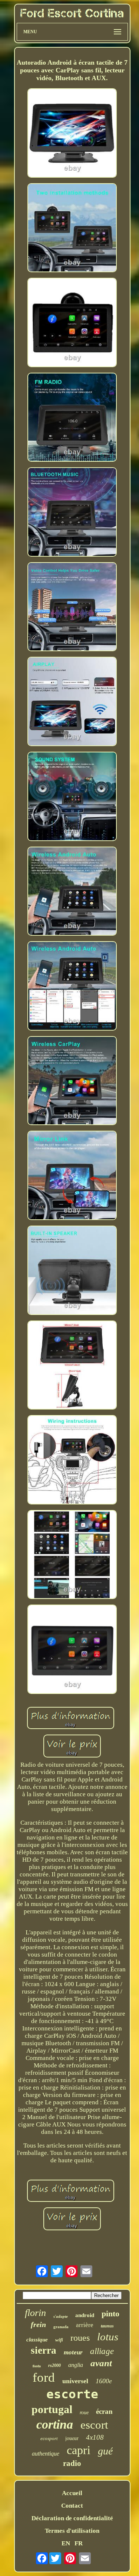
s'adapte (61, 2316)
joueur (72, 2438)
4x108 (95, 2437)
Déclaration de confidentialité (72, 2518)
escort (94, 2425)
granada (61, 2327)
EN (66, 2543)
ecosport (49, 2438)
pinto (110, 2314)
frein (38, 2324)
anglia (76, 2365)
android (85, 2315)
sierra (44, 2350)
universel (75, 2381)
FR (79, 2543)
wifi (59, 2340)
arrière (85, 2325)
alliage (102, 2351)
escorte (72, 2394)
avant (101, 2363)
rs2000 (54, 2365)
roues (80, 2338)
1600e (104, 2381)
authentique (46, 2454)
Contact (72, 2506)
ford (44, 2377)
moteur (73, 2352)
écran (104, 2411)
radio (72, 2463)
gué (105, 2451)
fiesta (37, 2366)
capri (79, 2450)
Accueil (72, 2493)
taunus (107, 2326)
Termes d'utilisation (72, 2531)
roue (84, 2413)
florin (35, 2313)
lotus (108, 2337)
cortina (55, 2424)
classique (37, 2340)
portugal (52, 2409)
